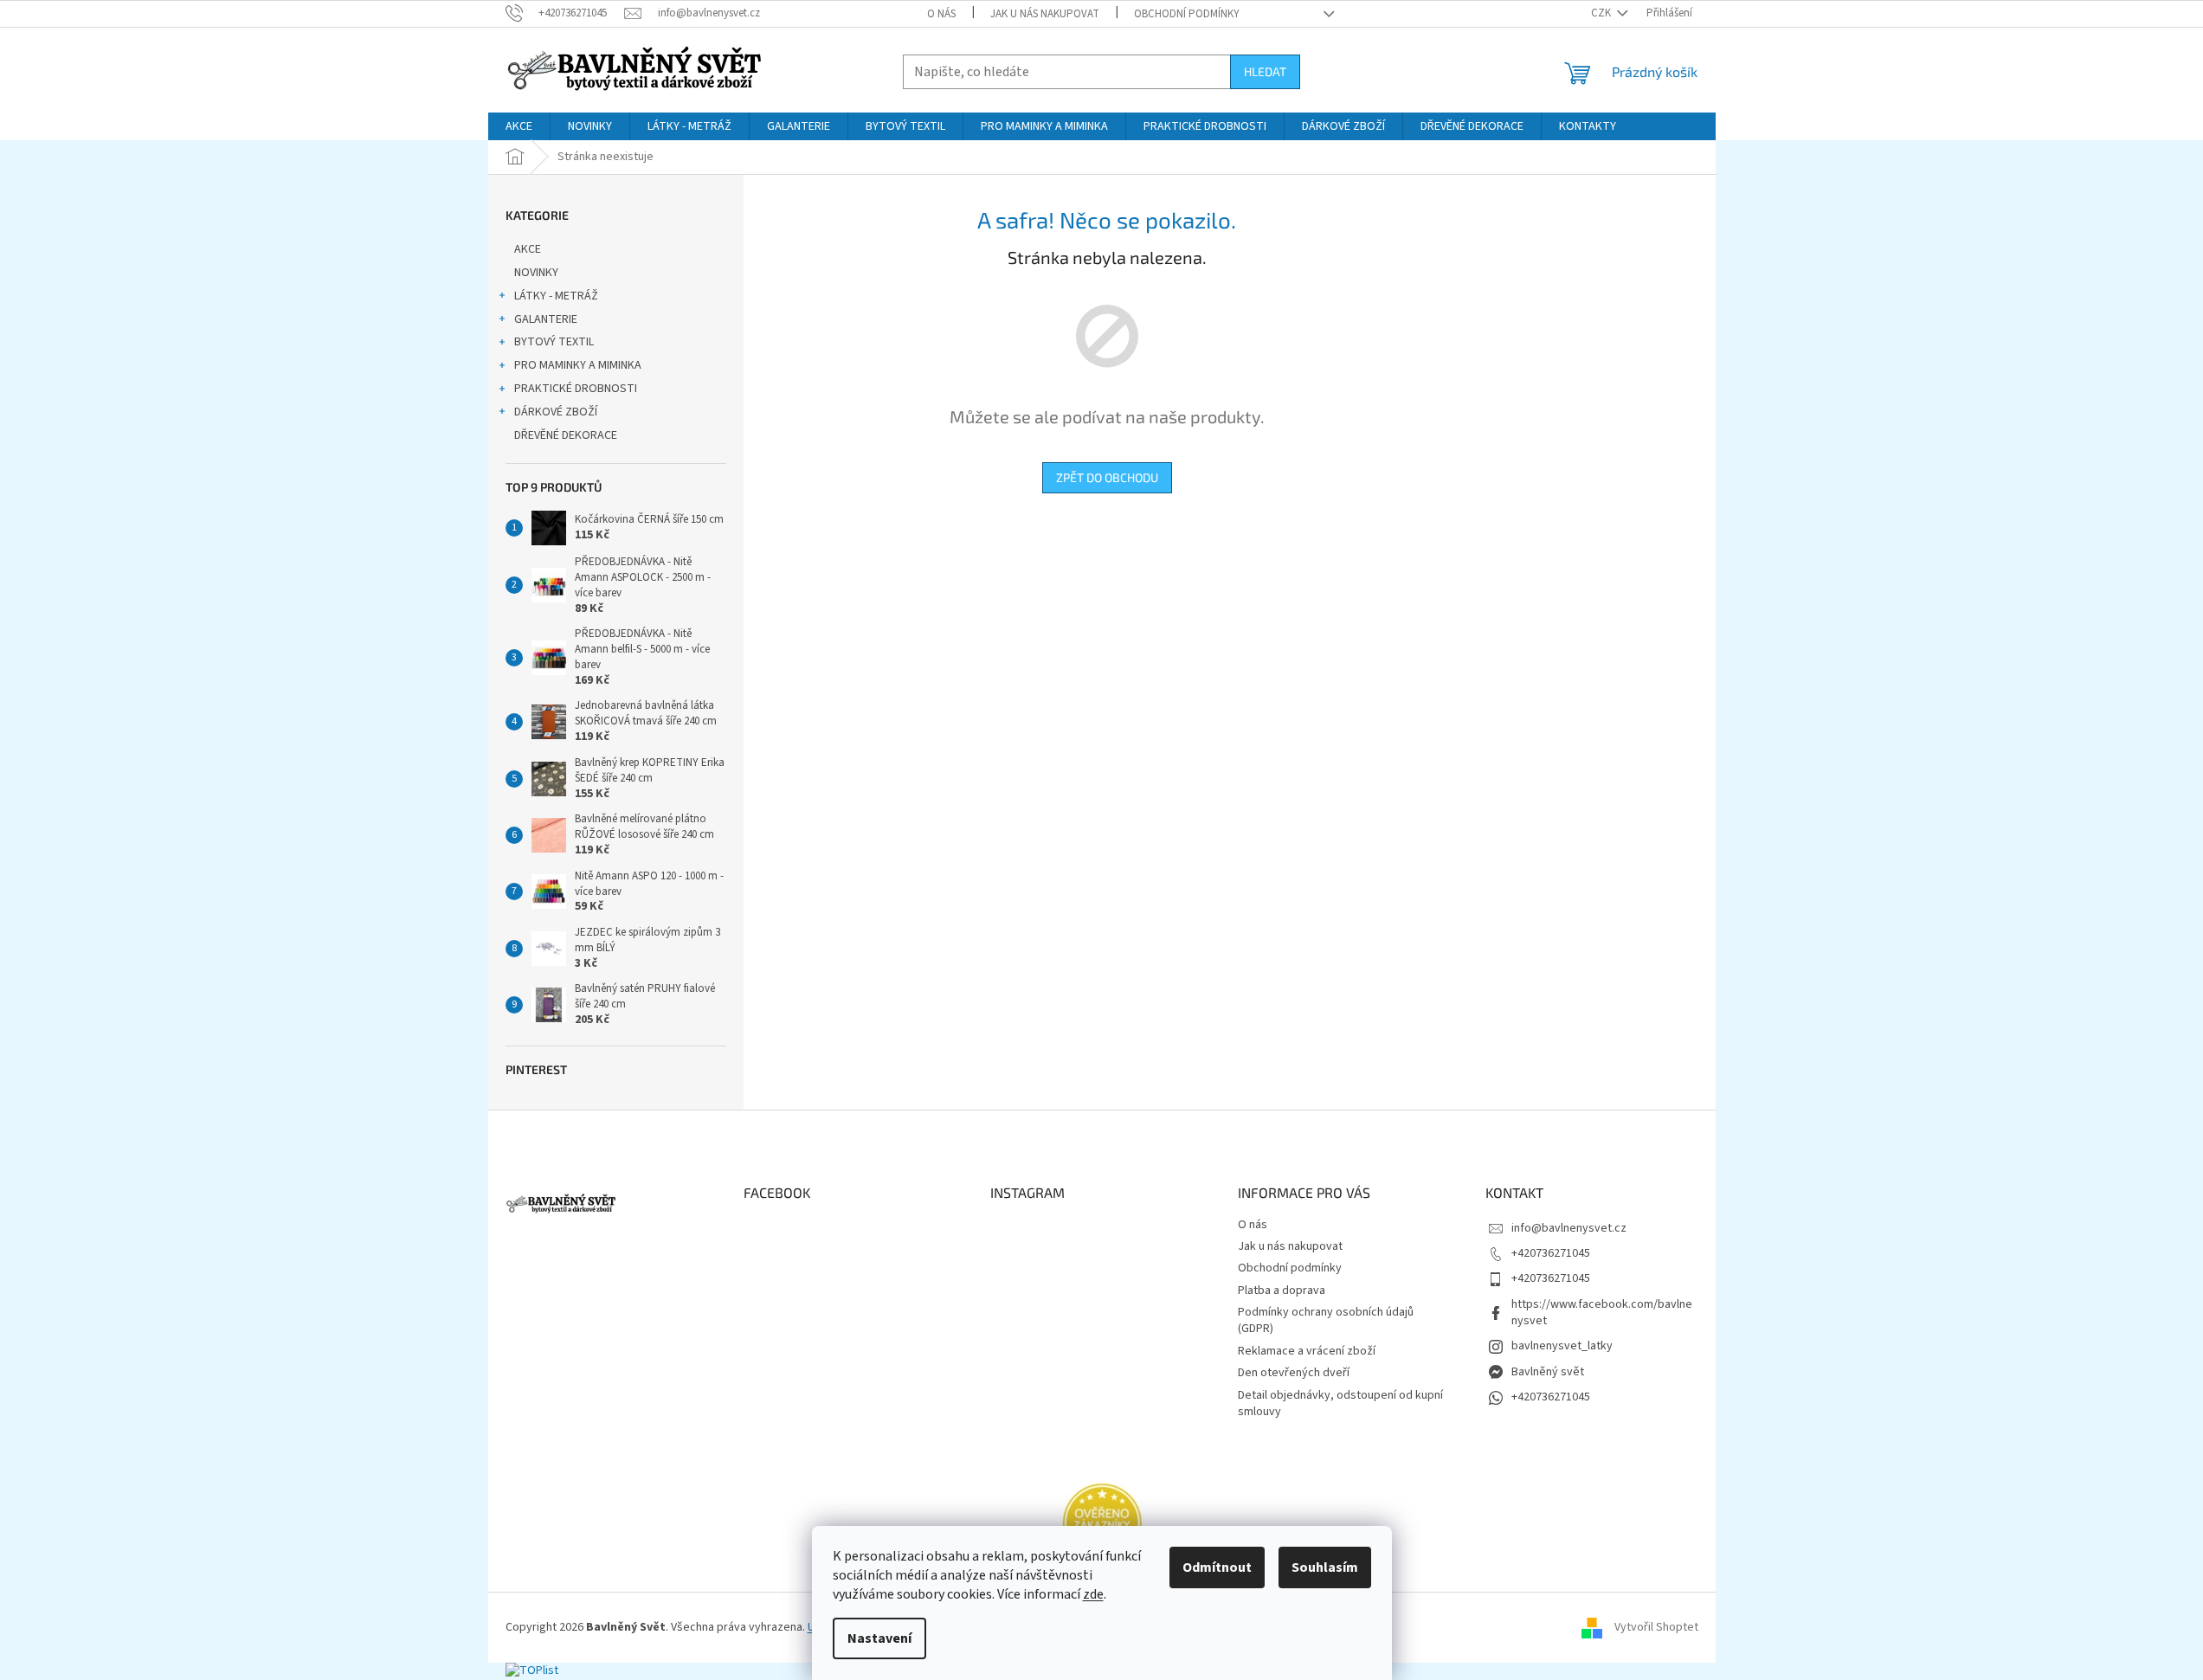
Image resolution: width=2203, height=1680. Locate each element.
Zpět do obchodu (1107, 477)
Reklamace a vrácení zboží (1307, 1351)
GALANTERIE (546, 319)
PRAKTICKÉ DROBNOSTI (576, 389)
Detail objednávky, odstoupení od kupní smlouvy (1340, 1403)
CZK (1602, 13)
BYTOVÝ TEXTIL (554, 342)
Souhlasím (1325, 1567)
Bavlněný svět (1548, 1372)
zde (1093, 1594)
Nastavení (879, 1638)
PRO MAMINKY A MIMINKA (578, 365)
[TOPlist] (532, 1670)
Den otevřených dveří (1294, 1373)
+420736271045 (1551, 1253)
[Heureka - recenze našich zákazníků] (1102, 1523)
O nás (941, 14)
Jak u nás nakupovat (1045, 14)
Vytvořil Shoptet (1656, 1627)
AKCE (528, 249)
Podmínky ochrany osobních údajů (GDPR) (1326, 1320)
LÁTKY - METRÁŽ (556, 296)
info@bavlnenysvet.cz (1569, 1228)
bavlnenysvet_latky (1562, 1346)
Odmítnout (1217, 1567)
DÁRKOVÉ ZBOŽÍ (556, 412)
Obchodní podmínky (1187, 14)
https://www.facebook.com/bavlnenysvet (1602, 1313)
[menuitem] (519, 126)
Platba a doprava (1282, 1291)
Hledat (1265, 71)
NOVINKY (536, 273)
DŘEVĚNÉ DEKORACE (566, 435)
